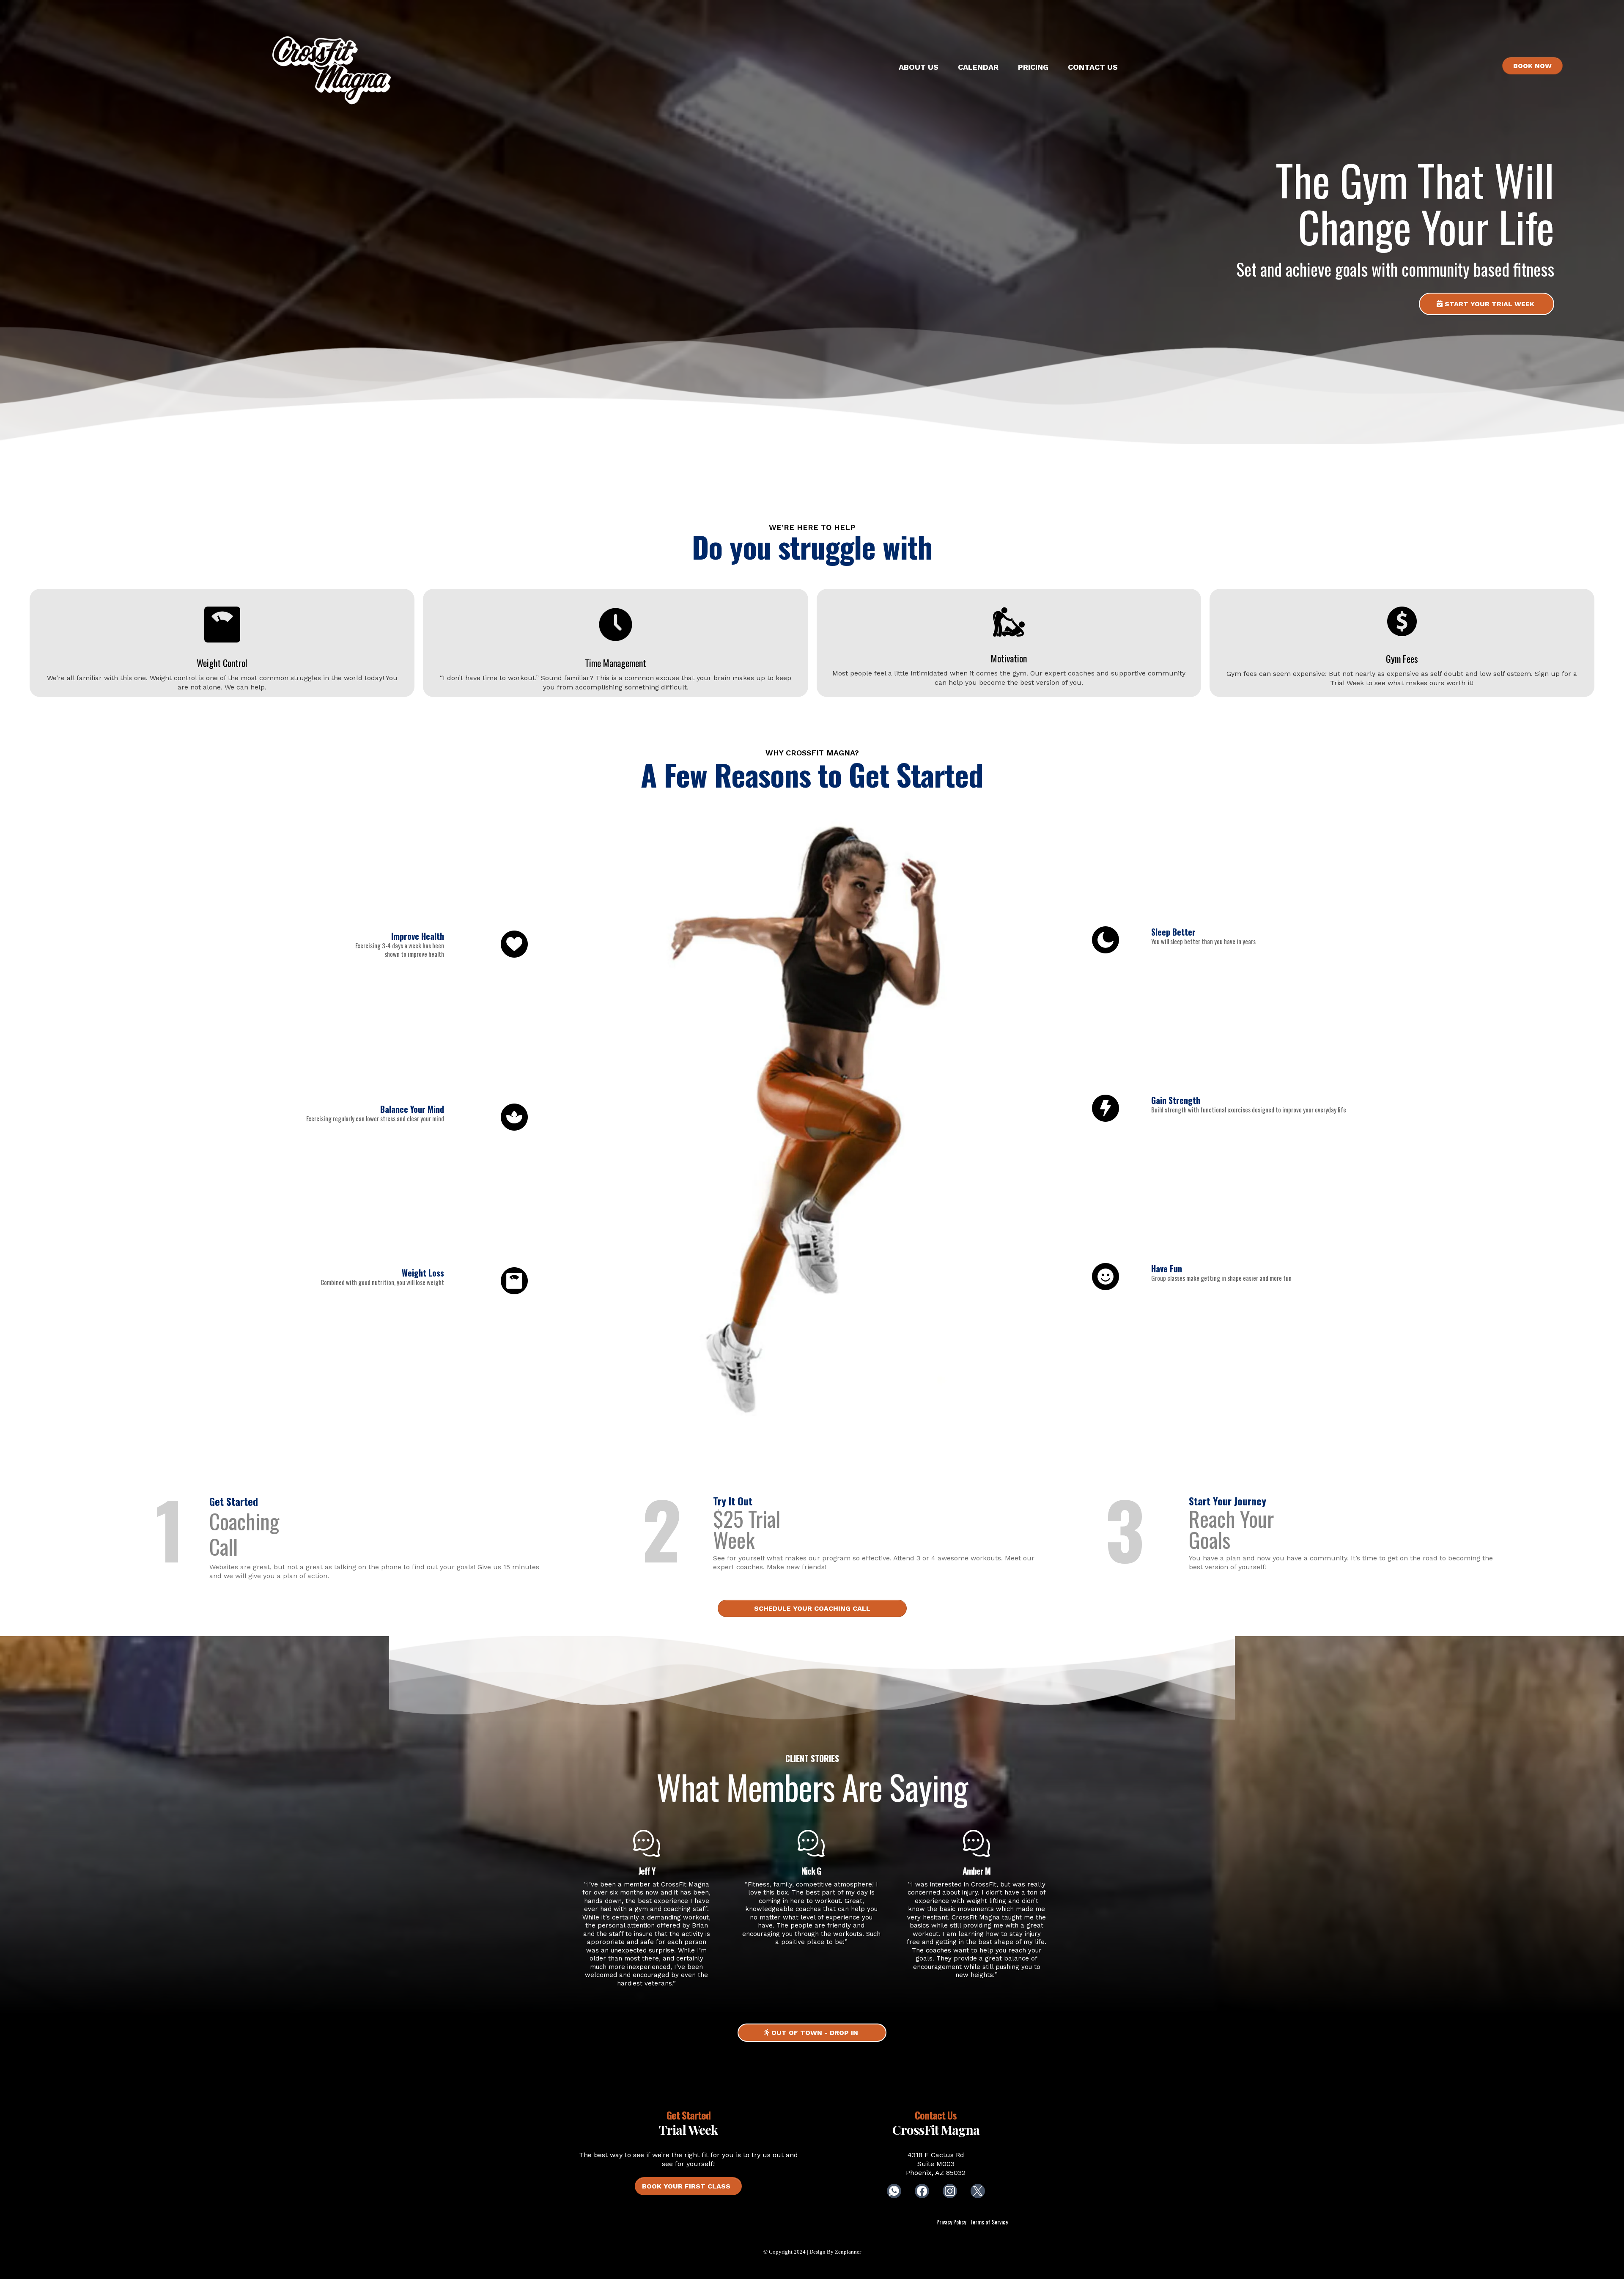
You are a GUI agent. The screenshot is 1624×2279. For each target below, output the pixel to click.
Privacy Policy (951, 2222)
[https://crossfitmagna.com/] (332, 68)
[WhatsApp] (894, 2191)
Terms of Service (989, 2222)
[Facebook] (922, 2191)
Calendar (978, 67)
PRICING (1033, 67)
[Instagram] (950, 2191)
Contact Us (1093, 67)
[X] (978, 2191)
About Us (919, 67)
